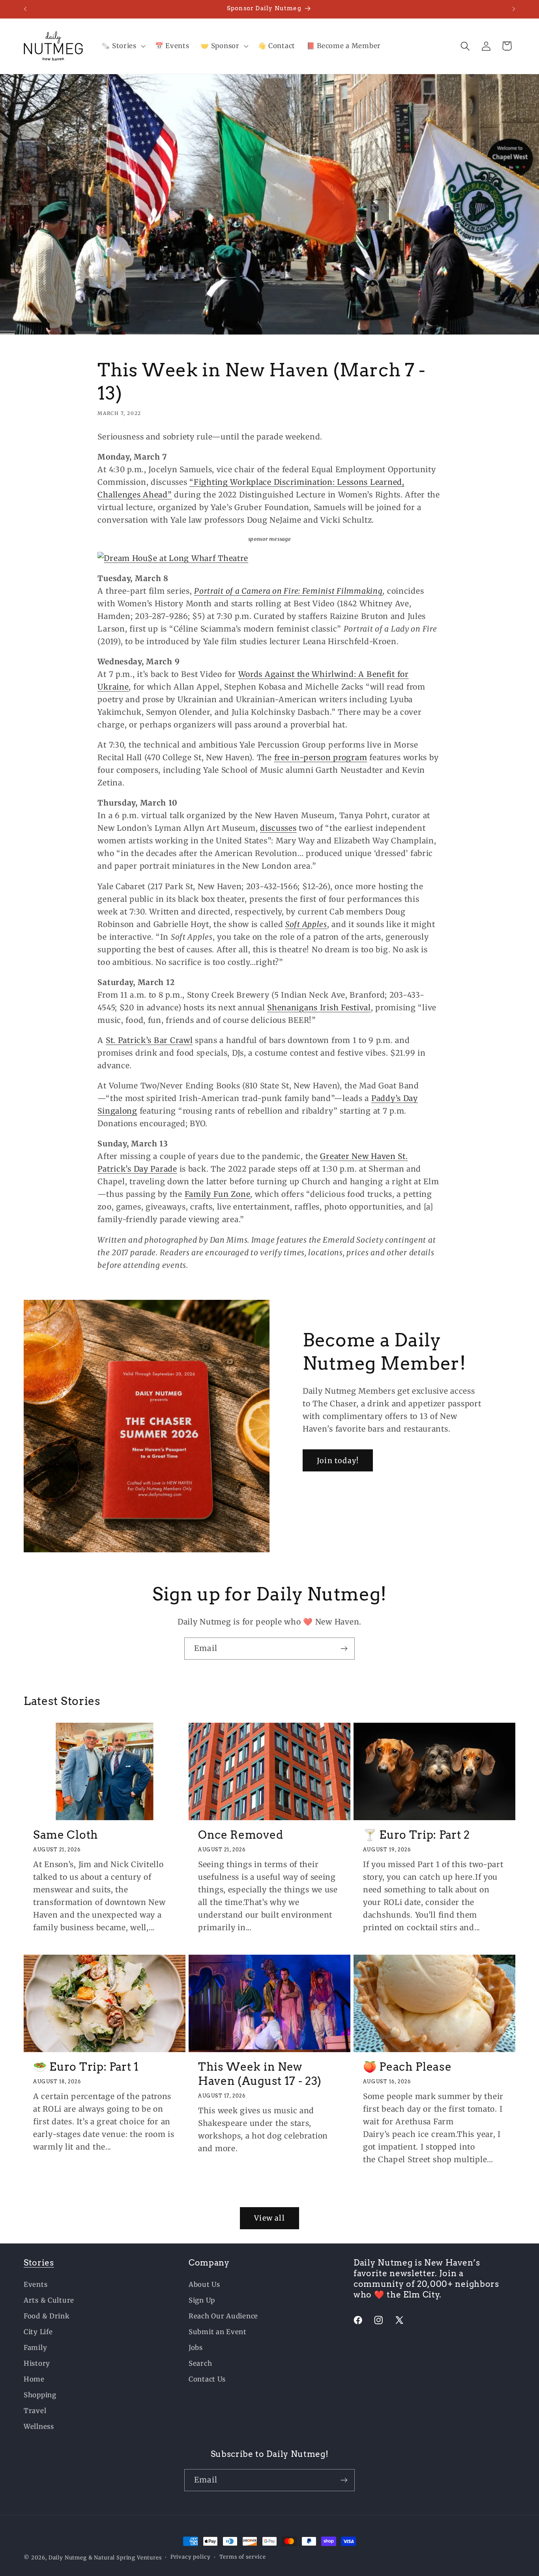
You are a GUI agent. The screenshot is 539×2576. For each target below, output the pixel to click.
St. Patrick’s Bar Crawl (149, 1040)
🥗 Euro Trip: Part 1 (86, 2067)
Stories (39, 2263)
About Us (204, 2284)
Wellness (39, 2426)
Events (36, 2284)
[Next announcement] (514, 9)
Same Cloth (66, 1835)
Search (200, 2363)
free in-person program (321, 757)
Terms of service (243, 2557)
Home (34, 2379)
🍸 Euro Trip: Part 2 (416, 1835)
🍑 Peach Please (407, 2067)
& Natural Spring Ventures (125, 2558)
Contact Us (207, 2379)
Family (35, 2348)
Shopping (40, 2395)
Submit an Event (218, 2332)
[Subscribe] (344, 1649)
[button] (123, 46)
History (37, 2363)
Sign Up (202, 2300)
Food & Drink (47, 2316)
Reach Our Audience (223, 2316)
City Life (38, 2332)
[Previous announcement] (25, 9)
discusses (278, 828)
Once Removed (240, 1835)
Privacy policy (191, 2557)
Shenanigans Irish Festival (319, 1008)
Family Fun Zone (218, 1194)
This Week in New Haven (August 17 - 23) (260, 2074)
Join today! (338, 1461)
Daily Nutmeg (68, 2558)
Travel (35, 2411)
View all (269, 2218)
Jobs (196, 2348)
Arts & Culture (49, 2300)
